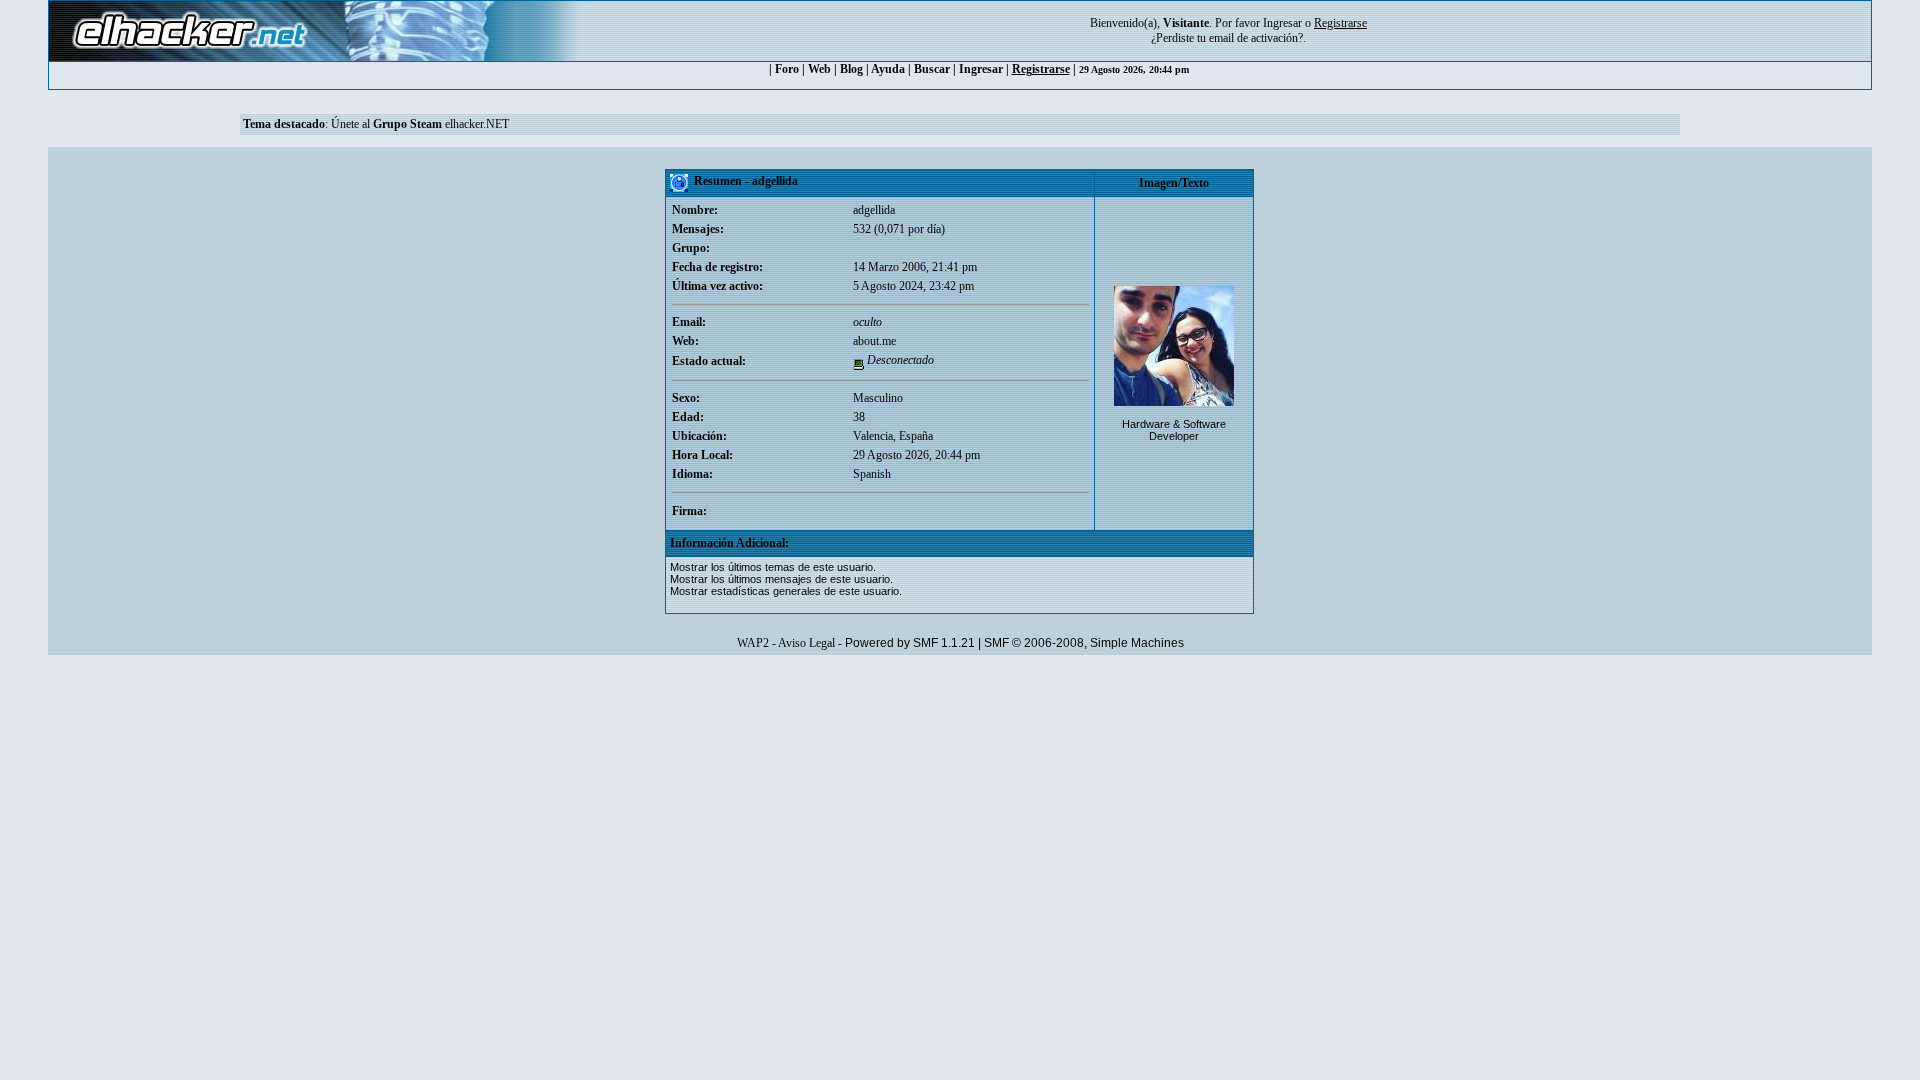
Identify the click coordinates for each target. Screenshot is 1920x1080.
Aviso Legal (806, 643)
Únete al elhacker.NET (420, 124)
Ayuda (888, 69)
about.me (874, 341)
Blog (851, 69)
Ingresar (1282, 23)
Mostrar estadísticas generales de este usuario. (786, 591)
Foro (787, 69)
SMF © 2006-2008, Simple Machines (1084, 643)
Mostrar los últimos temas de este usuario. (773, 567)
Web (819, 69)
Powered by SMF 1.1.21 (910, 643)
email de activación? (1256, 38)
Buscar (932, 69)
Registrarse (1041, 69)
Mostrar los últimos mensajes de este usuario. (781, 579)
